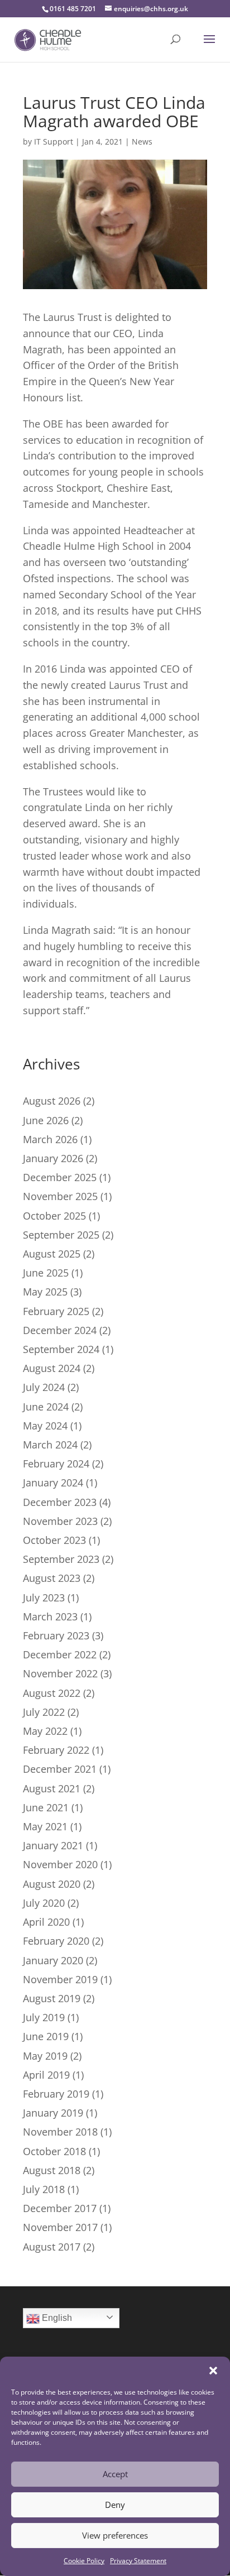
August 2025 (52, 1254)
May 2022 (45, 1731)
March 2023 (50, 1616)
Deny (115, 2505)
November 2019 (60, 1979)
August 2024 (52, 1368)
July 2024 (44, 1387)
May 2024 (45, 1426)
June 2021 (46, 1807)
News (142, 141)
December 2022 (60, 1654)
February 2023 (56, 1635)
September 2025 (61, 1235)
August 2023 (52, 1578)
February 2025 (56, 1311)
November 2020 (60, 1864)
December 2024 (60, 1330)
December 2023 (60, 1502)
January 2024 (53, 1483)
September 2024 (61, 1349)
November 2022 (60, 1673)
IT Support (54, 141)
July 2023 (44, 1598)
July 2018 (44, 2189)
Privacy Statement (138, 2561)
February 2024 (56, 1464)
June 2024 (46, 1407)
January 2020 (53, 1960)
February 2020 (56, 1941)
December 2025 (60, 1177)
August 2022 (52, 1693)
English (56, 2318)
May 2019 (45, 2056)
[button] (213, 2371)
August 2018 (52, 2170)
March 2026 (50, 1139)
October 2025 (54, 1216)
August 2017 (52, 2247)
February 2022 (56, 1750)
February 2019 (56, 2094)
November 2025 (60, 1196)
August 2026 (52, 1101)
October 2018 (54, 2151)
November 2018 (60, 2132)
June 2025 (46, 1273)
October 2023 (54, 1540)
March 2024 (50, 1445)
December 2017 (60, 2208)
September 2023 (61, 1559)
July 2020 (44, 1903)
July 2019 (44, 2017)
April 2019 (46, 2075)
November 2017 (60, 2227)
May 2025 (45, 1292)
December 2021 (60, 1769)
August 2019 (52, 1998)
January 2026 (53, 1158)
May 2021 (45, 1826)
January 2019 (53, 2113)
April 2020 (46, 1922)
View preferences (115, 2535)
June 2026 (46, 1120)
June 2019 (46, 2036)
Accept (115, 2474)
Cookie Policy (84, 2561)
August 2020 (52, 1884)
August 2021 (52, 1788)
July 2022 (44, 1712)
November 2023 (60, 1521)
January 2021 (53, 1845)
